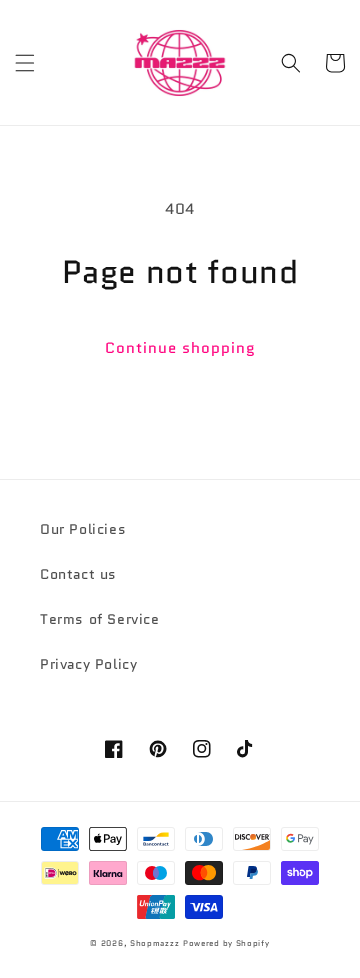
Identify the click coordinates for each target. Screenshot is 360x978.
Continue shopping (180, 348)
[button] (25, 63)
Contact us (78, 574)
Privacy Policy (88, 664)
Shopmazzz (154, 943)
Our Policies (83, 529)
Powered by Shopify (226, 943)
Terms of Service (100, 619)
